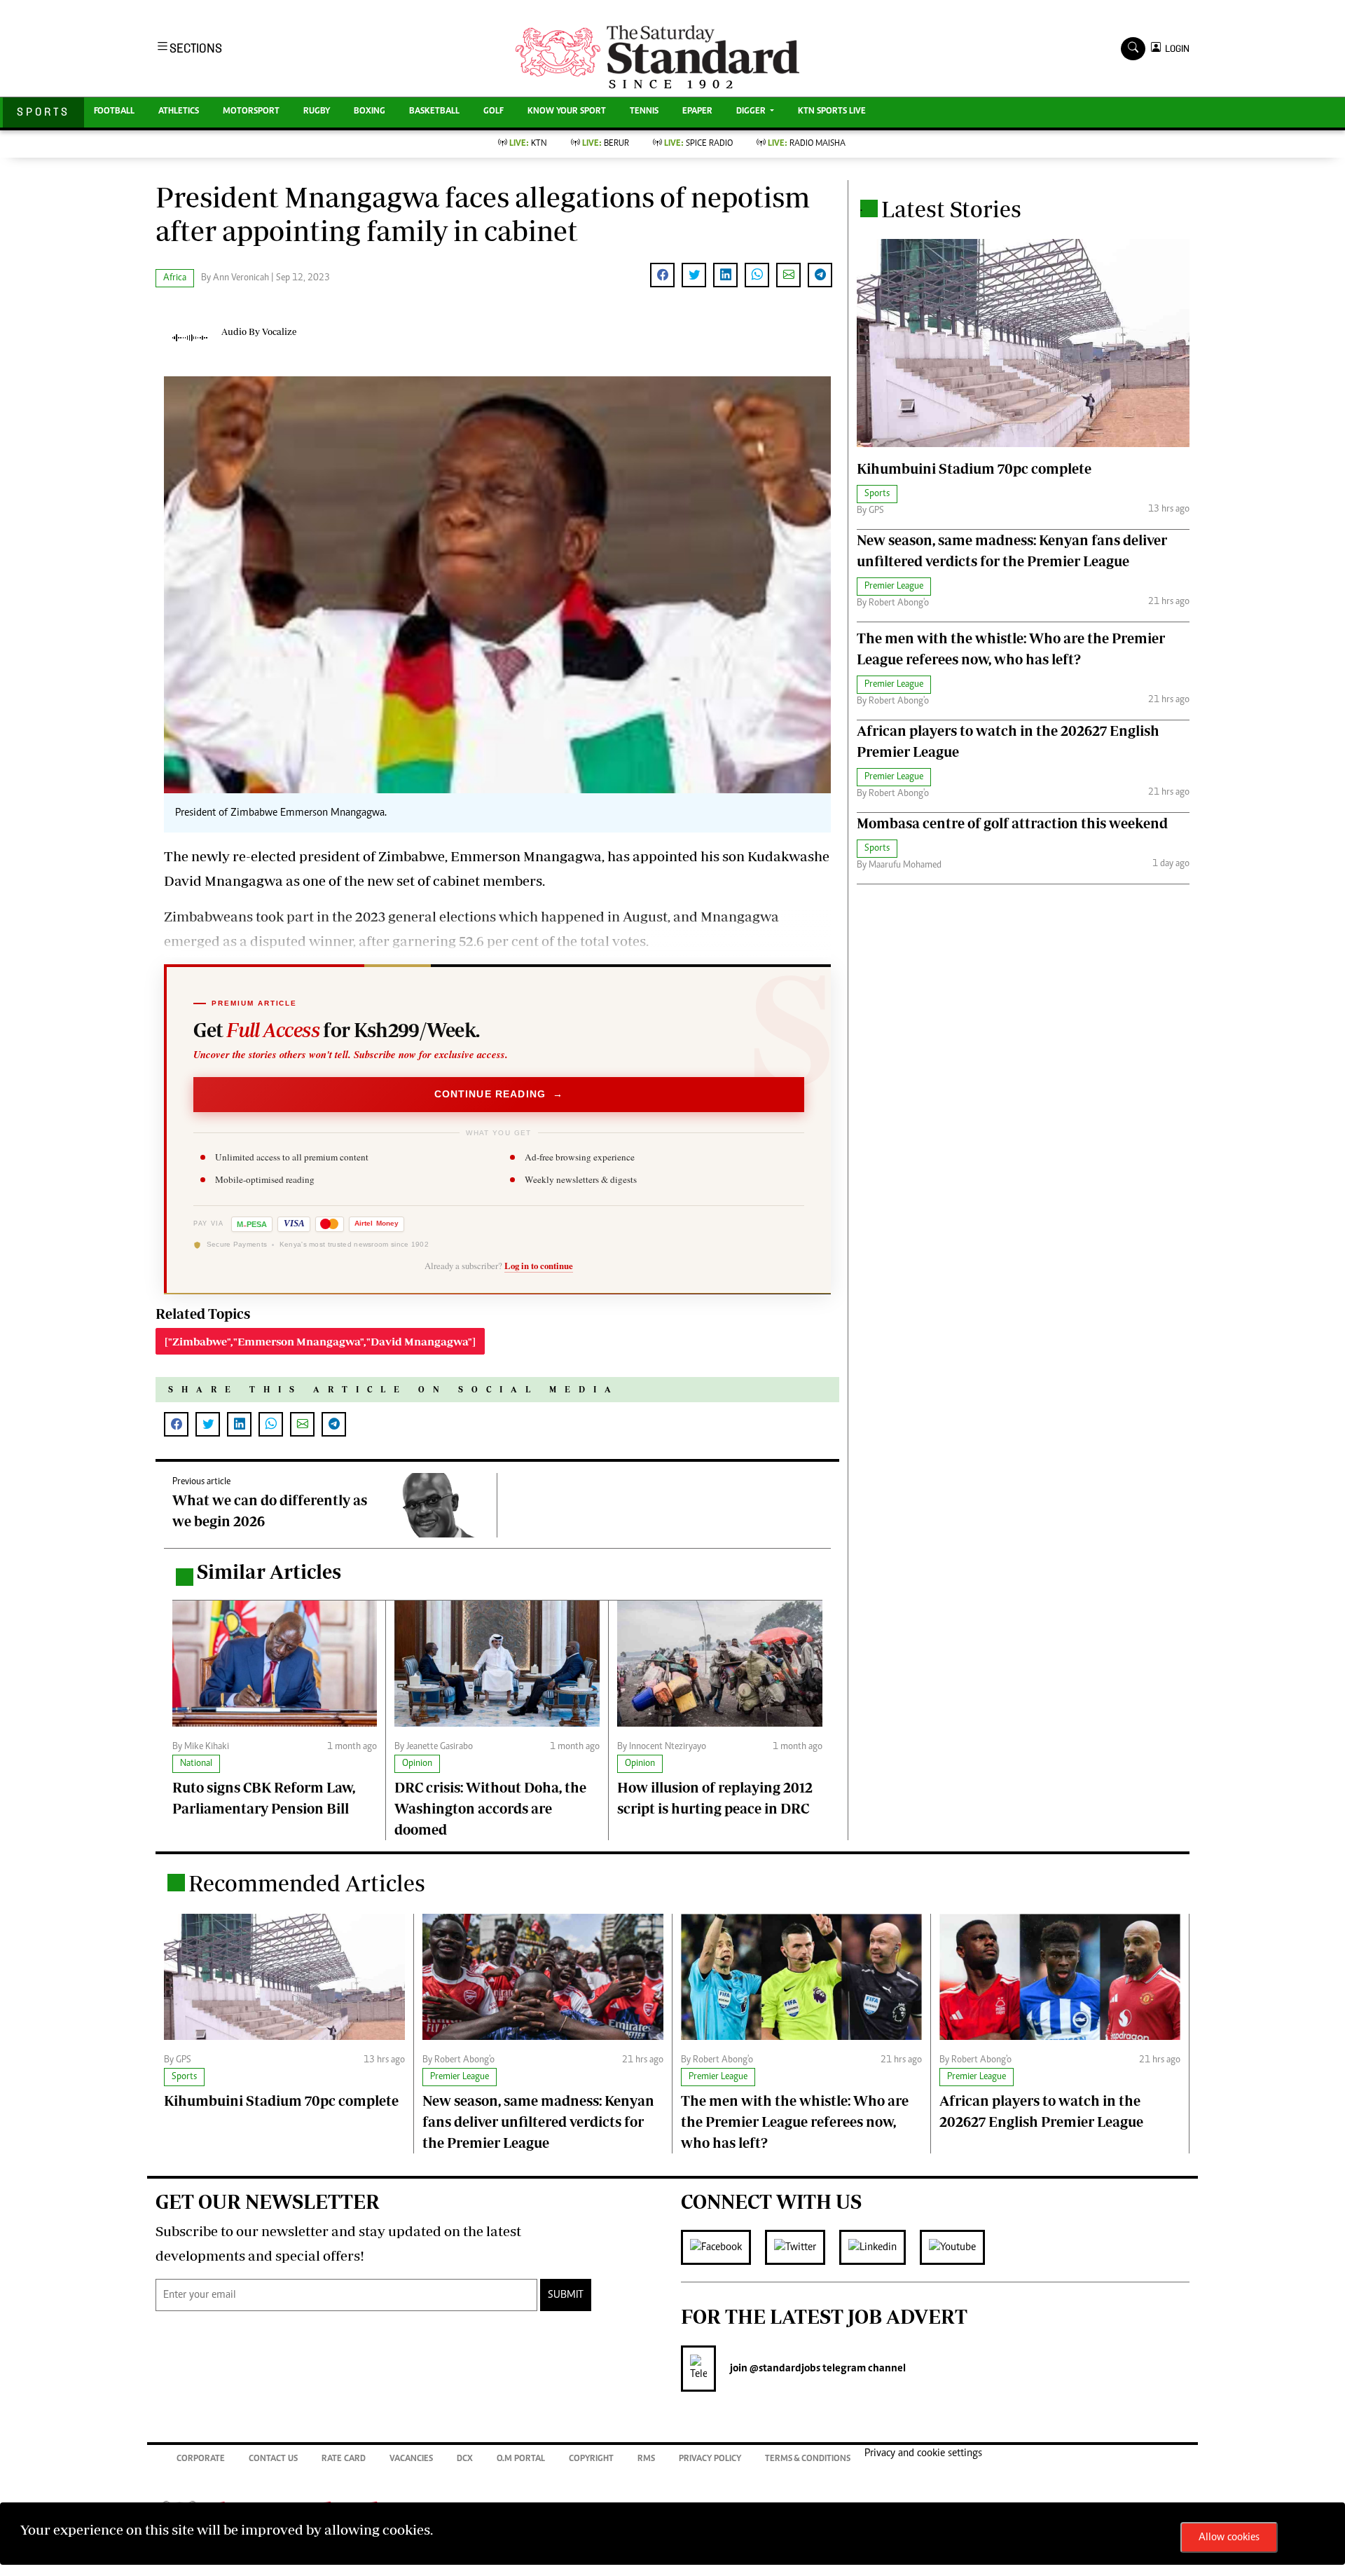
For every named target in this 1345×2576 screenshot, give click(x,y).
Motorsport (251, 112)
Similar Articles (269, 1571)
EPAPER (697, 112)
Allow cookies (1229, 2537)
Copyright (591, 2459)
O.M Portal (521, 2459)
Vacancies (411, 2459)
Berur (606, 144)
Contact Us (273, 2459)
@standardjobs (784, 2369)
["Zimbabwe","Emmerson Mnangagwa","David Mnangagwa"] (320, 1341)
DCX (465, 2459)
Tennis (644, 112)
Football (114, 112)
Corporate (201, 2459)
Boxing (370, 112)
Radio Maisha (807, 144)
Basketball (434, 112)
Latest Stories (951, 209)
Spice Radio (698, 144)
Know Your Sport (567, 112)
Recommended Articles (307, 1883)
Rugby (317, 112)
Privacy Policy (710, 2459)
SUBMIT (566, 2295)
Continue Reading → (499, 1094)
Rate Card (344, 2459)
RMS (646, 2459)
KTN (528, 144)
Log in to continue (539, 1266)
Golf (494, 112)
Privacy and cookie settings (923, 2453)
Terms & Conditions (808, 2459)
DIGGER (752, 112)
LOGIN (1175, 49)
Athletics (179, 112)
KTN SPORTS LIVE (832, 112)
